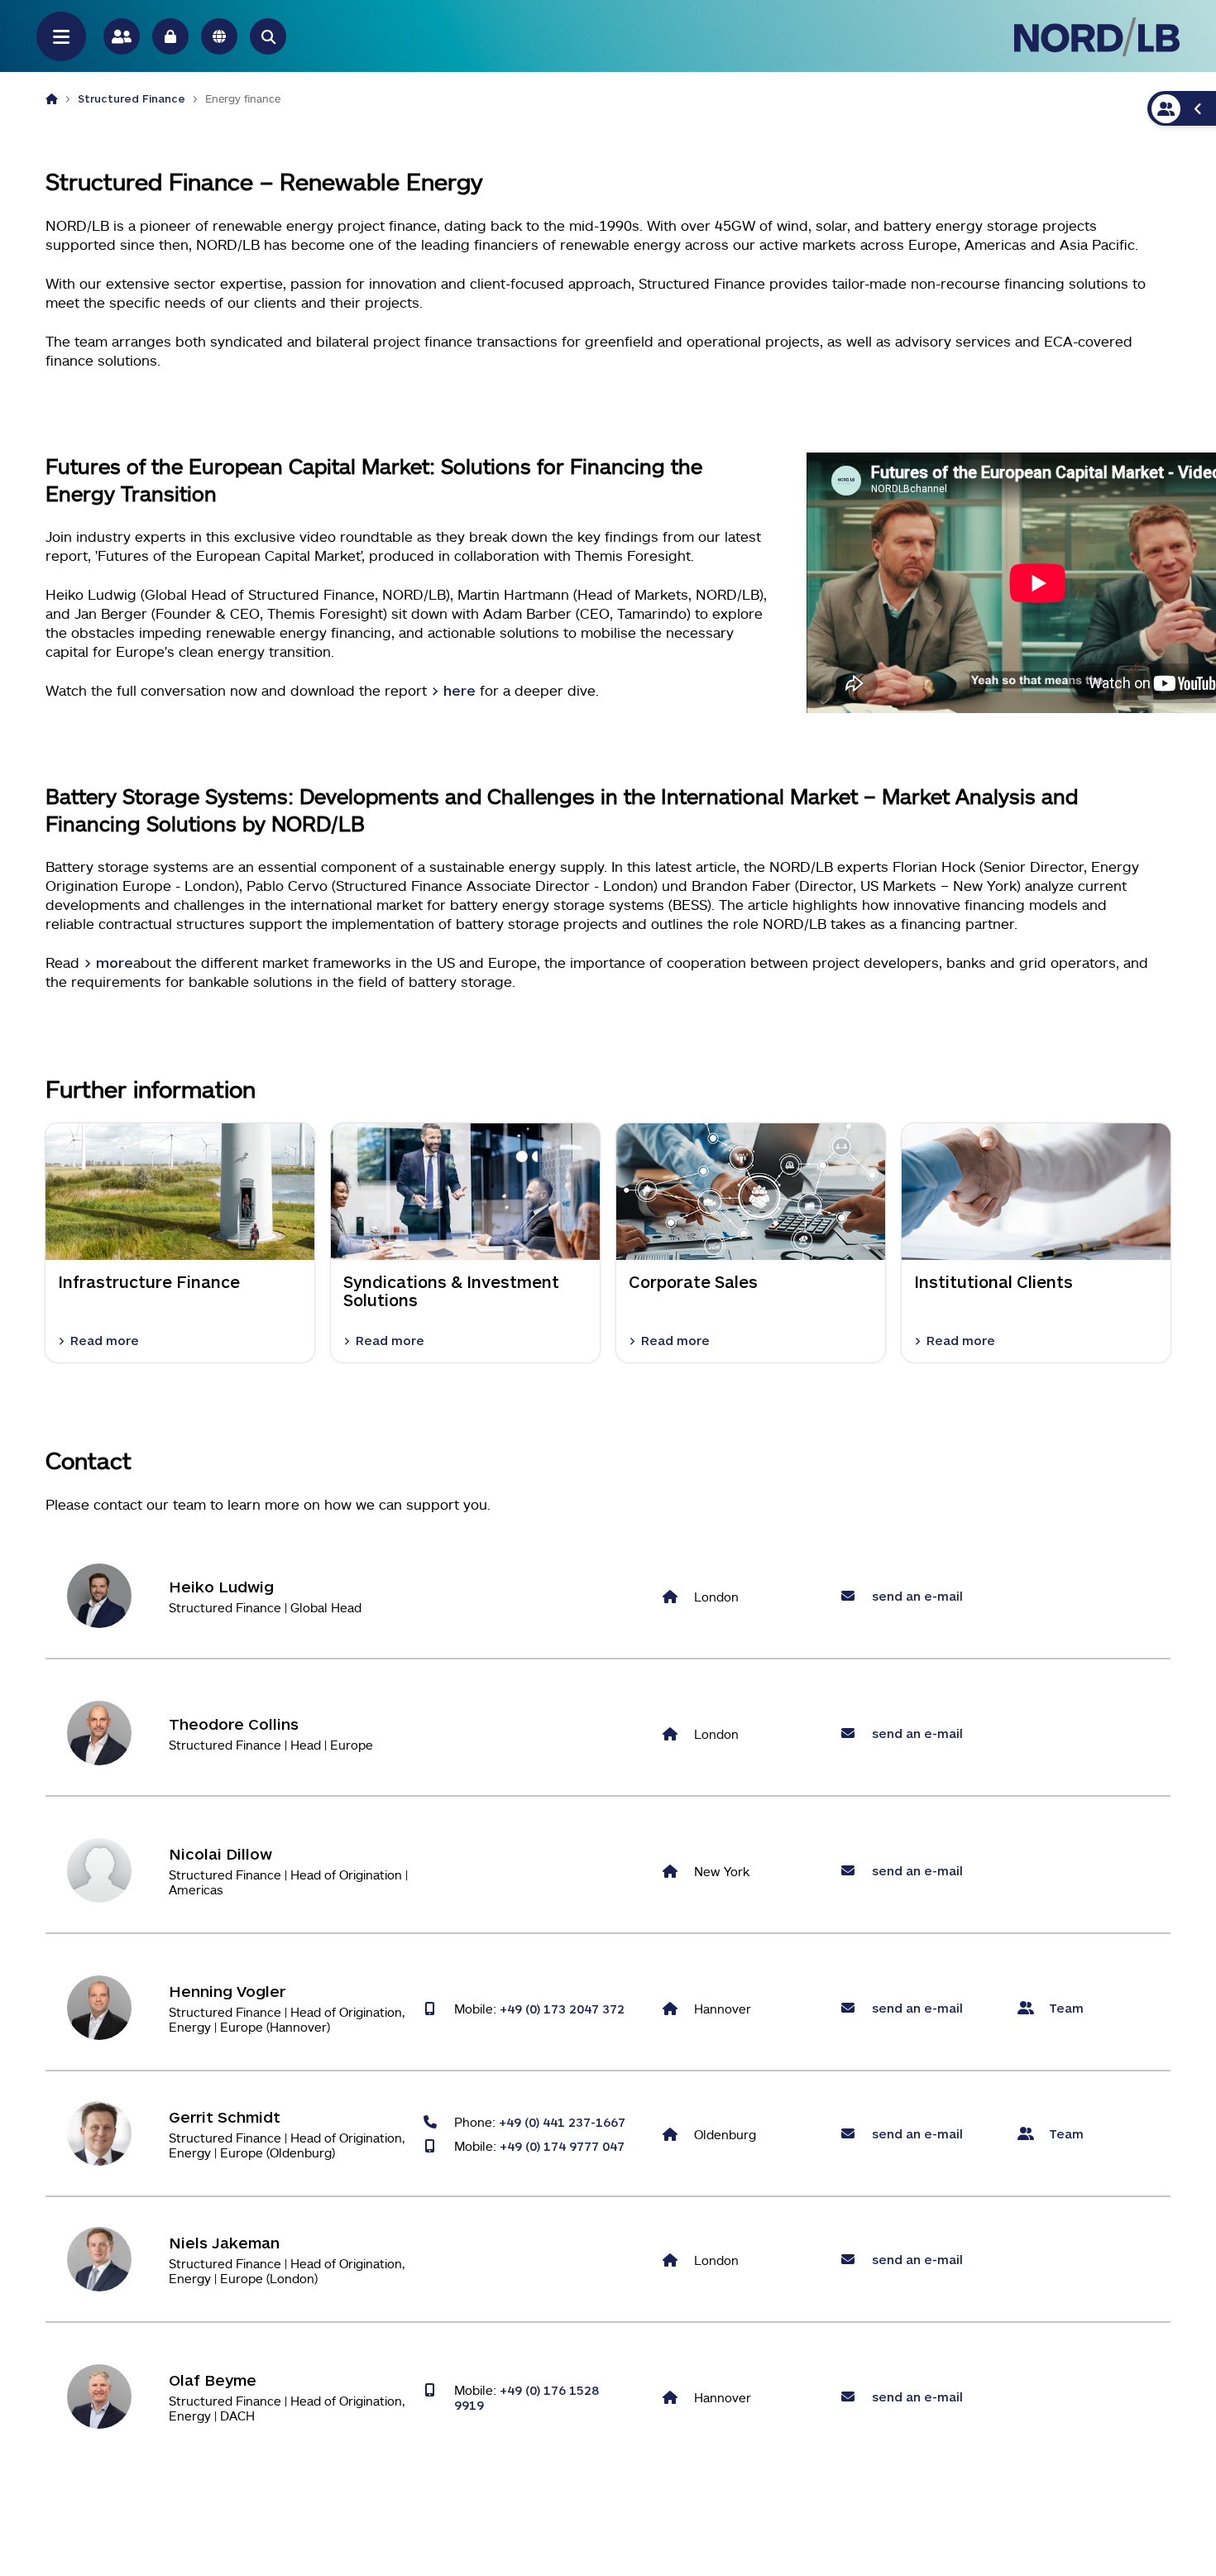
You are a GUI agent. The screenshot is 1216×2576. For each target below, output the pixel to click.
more (115, 962)
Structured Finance (132, 98)
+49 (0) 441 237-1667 (562, 2122)
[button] (268, 36)
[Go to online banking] (170, 36)
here (460, 690)
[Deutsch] (219, 36)
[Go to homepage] (1097, 37)
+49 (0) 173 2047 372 (562, 2009)
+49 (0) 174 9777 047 (562, 2146)
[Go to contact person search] (122, 36)
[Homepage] (52, 98)
